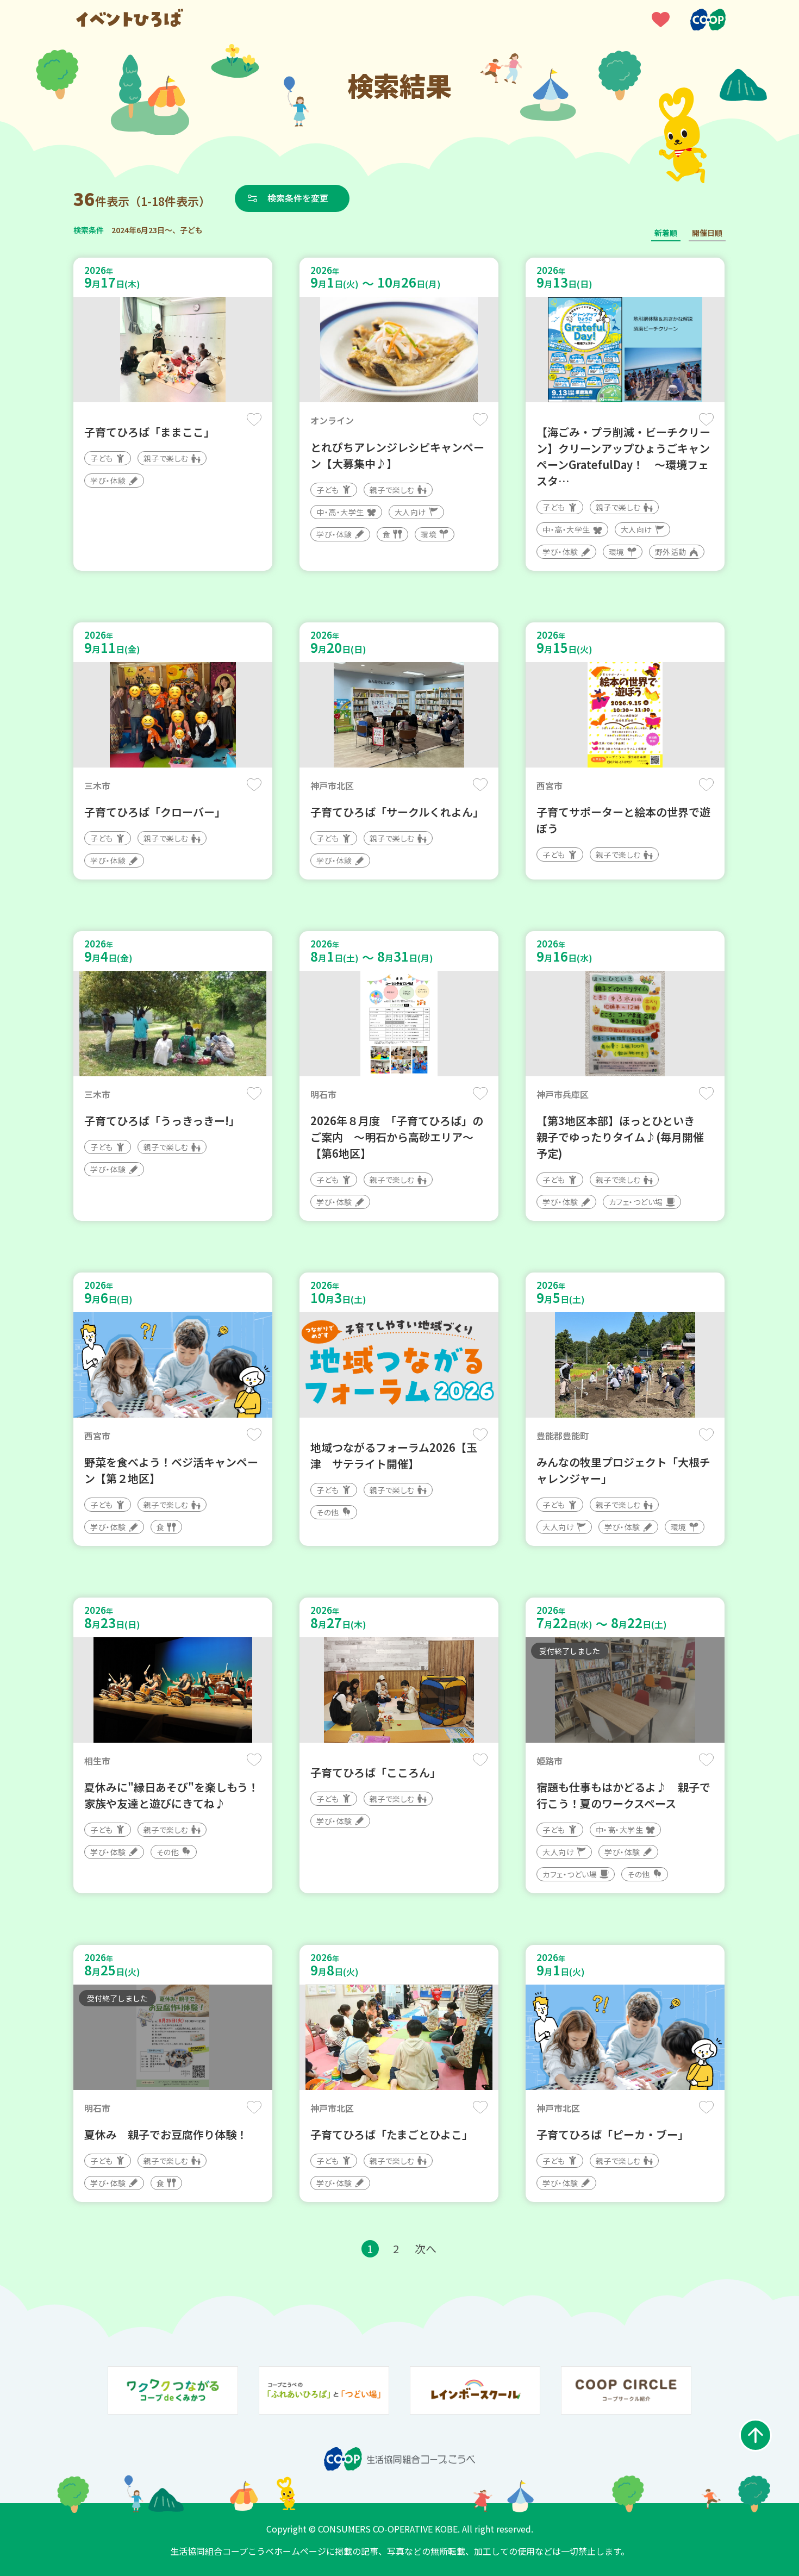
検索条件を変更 (298, 198)
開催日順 (707, 233)
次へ (426, 2248)
